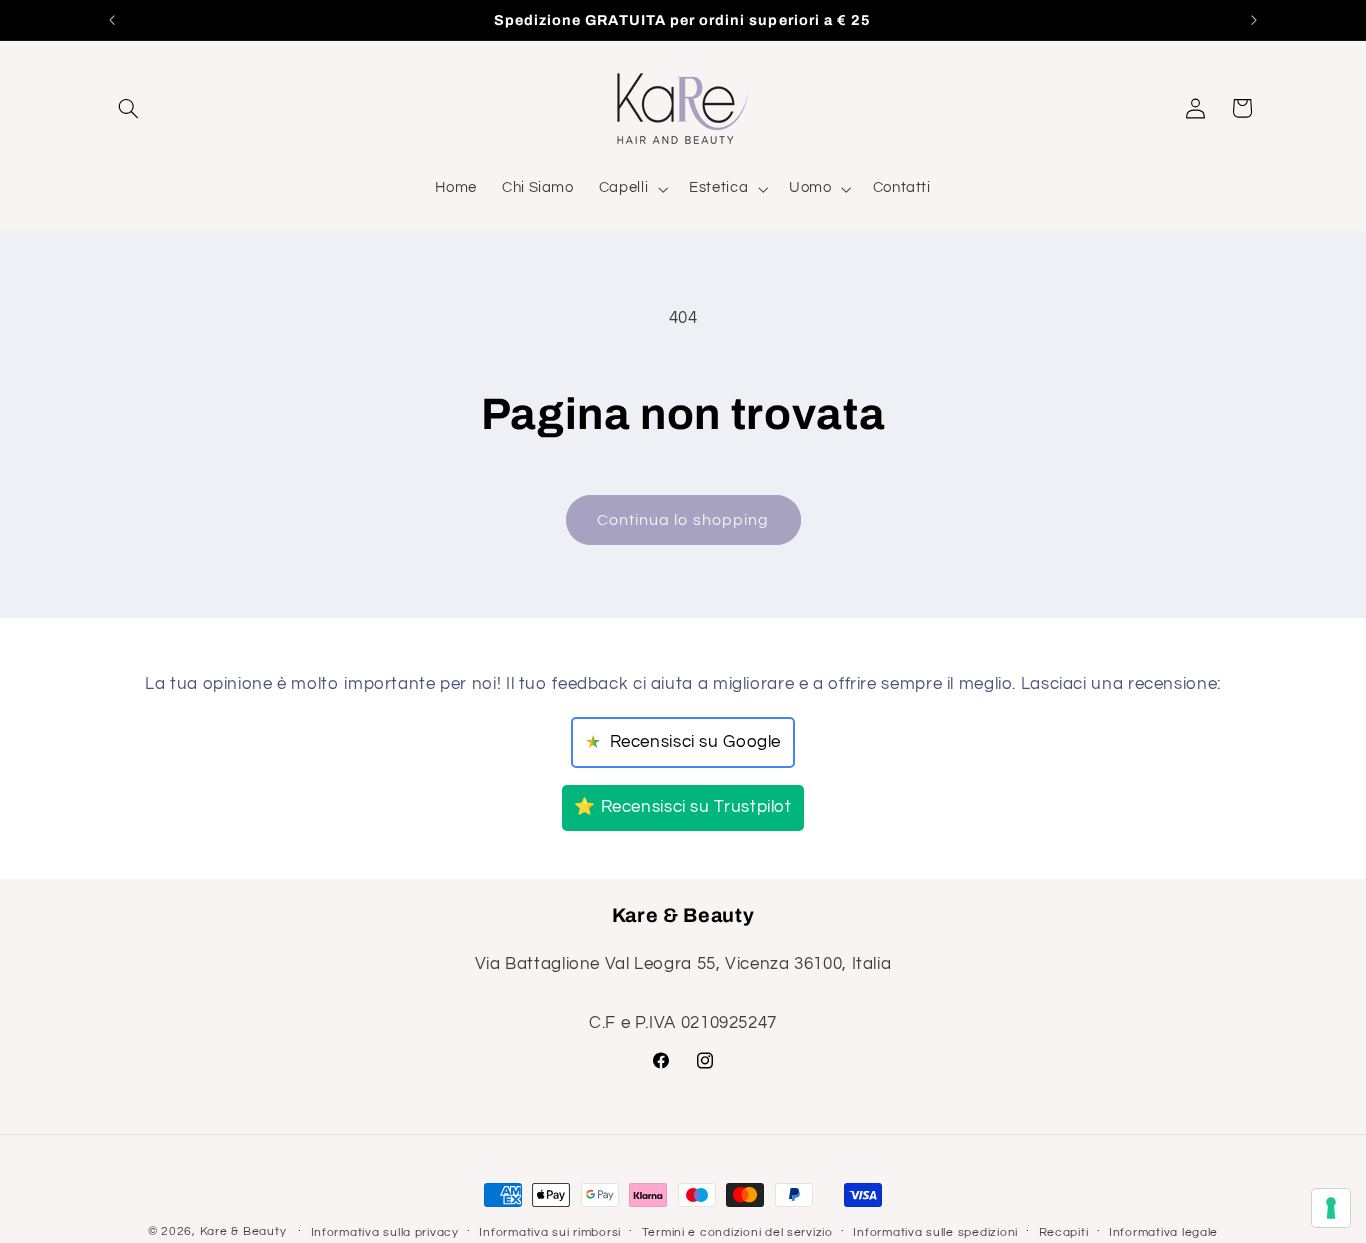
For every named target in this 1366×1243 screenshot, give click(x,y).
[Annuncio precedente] (112, 20)
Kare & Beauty (243, 1231)
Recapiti (1064, 1232)
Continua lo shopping (683, 520)
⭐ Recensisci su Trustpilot (682, 807)
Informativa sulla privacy (385, 1232)
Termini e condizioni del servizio (737, 1232)
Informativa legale (1163, 1232)
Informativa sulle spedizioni (935, 1232)
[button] (129, 108)
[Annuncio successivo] (1254, 20)
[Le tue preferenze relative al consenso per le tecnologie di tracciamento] (1331, 1208)
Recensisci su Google (683, 742)
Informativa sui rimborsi (550, 1232)
